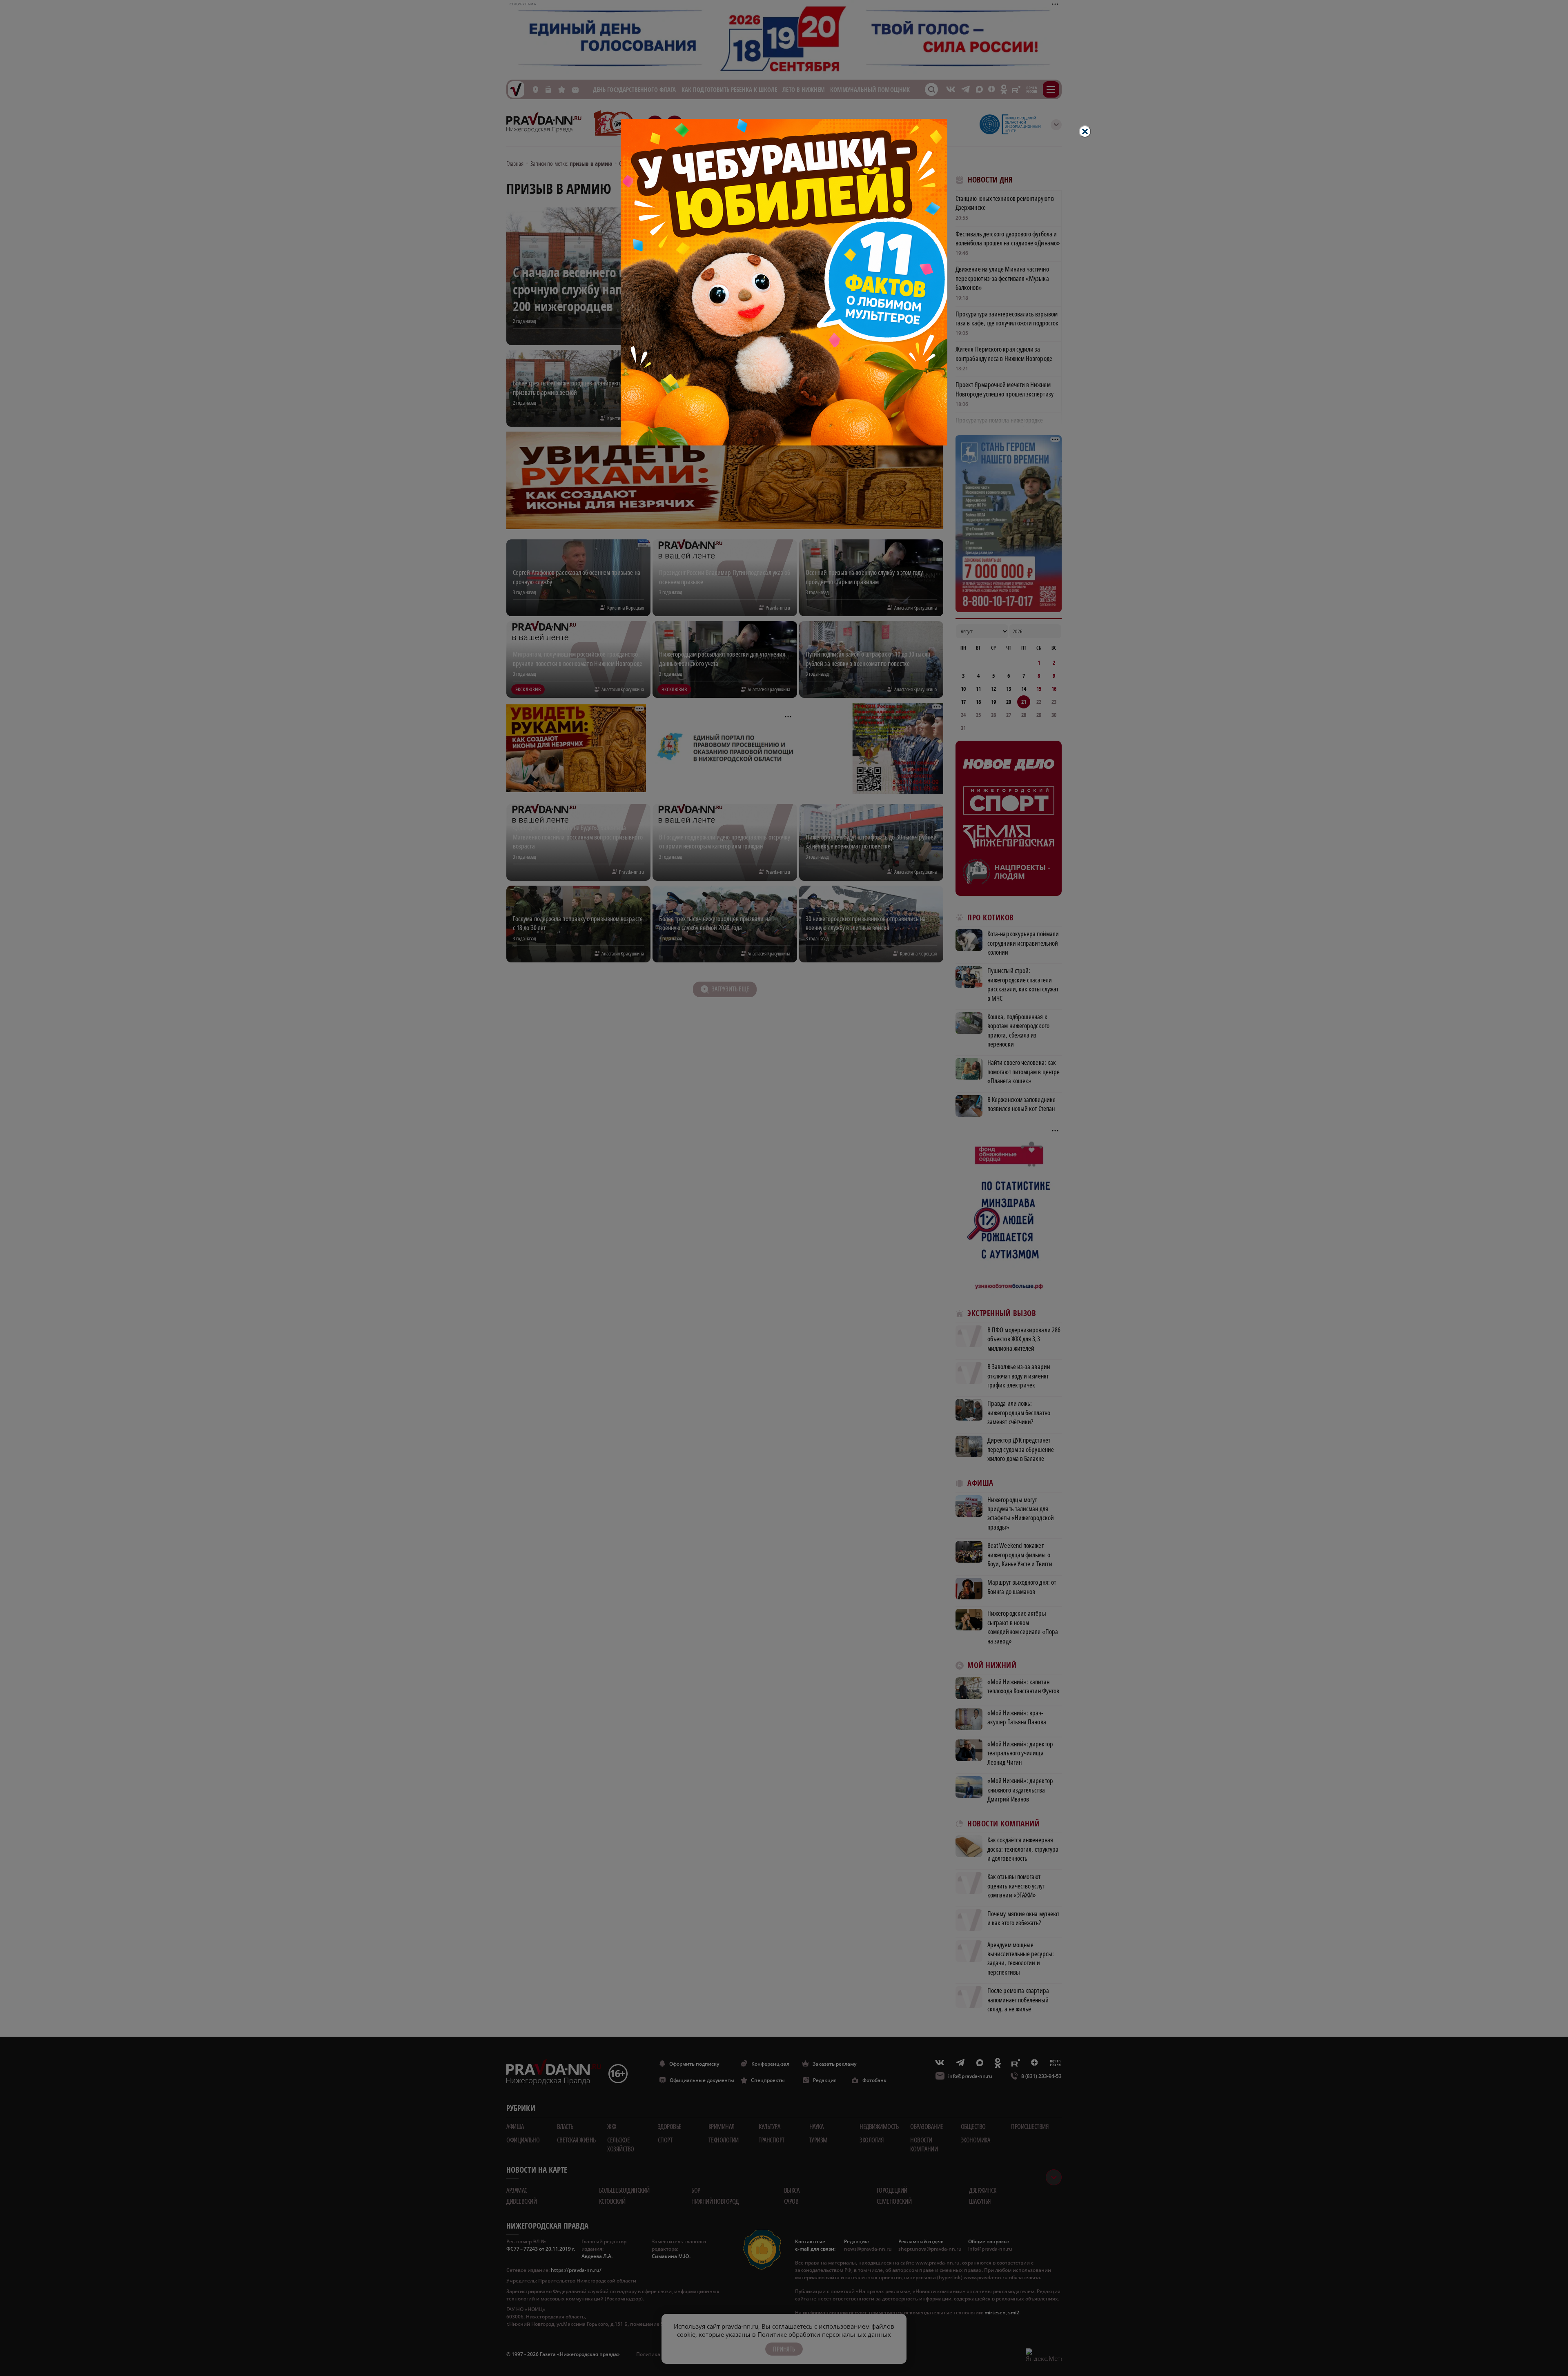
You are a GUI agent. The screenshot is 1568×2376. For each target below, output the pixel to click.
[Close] (1085, 131)
